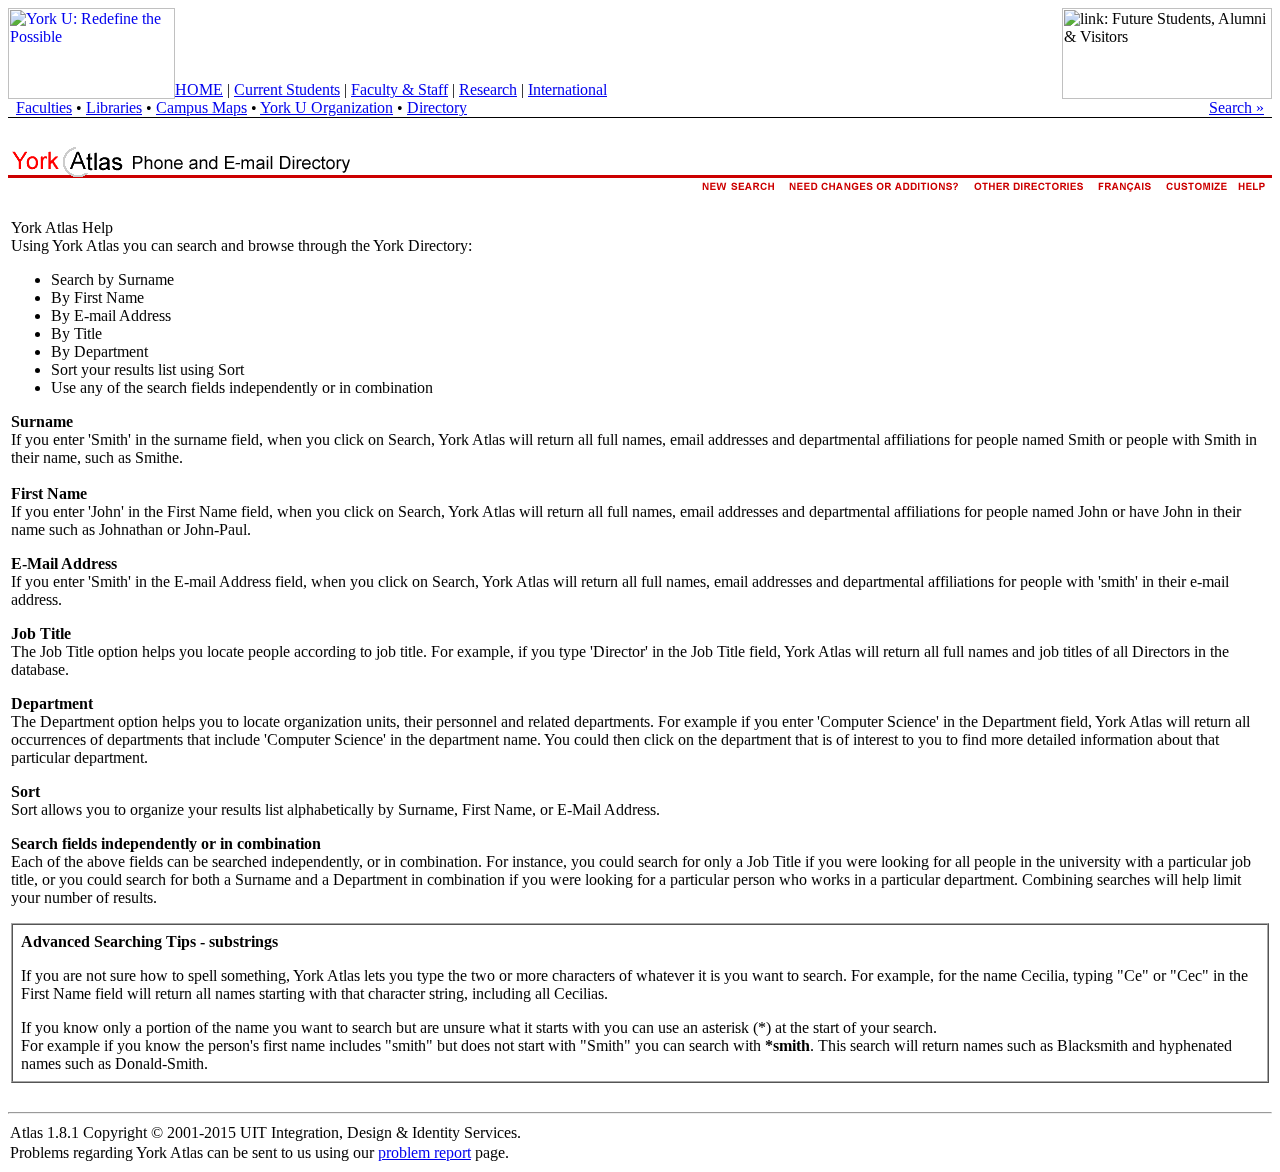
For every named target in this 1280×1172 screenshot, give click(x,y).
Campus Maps (201, 107)
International (567, 89)
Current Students (287, 89)
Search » (1236, 107)
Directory (437, 107)
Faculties (44, 107)
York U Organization (326, 107)
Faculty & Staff (399, 89)
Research (488, 89)
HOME (199, 89)
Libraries (114, 107)
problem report (424, 1152)
